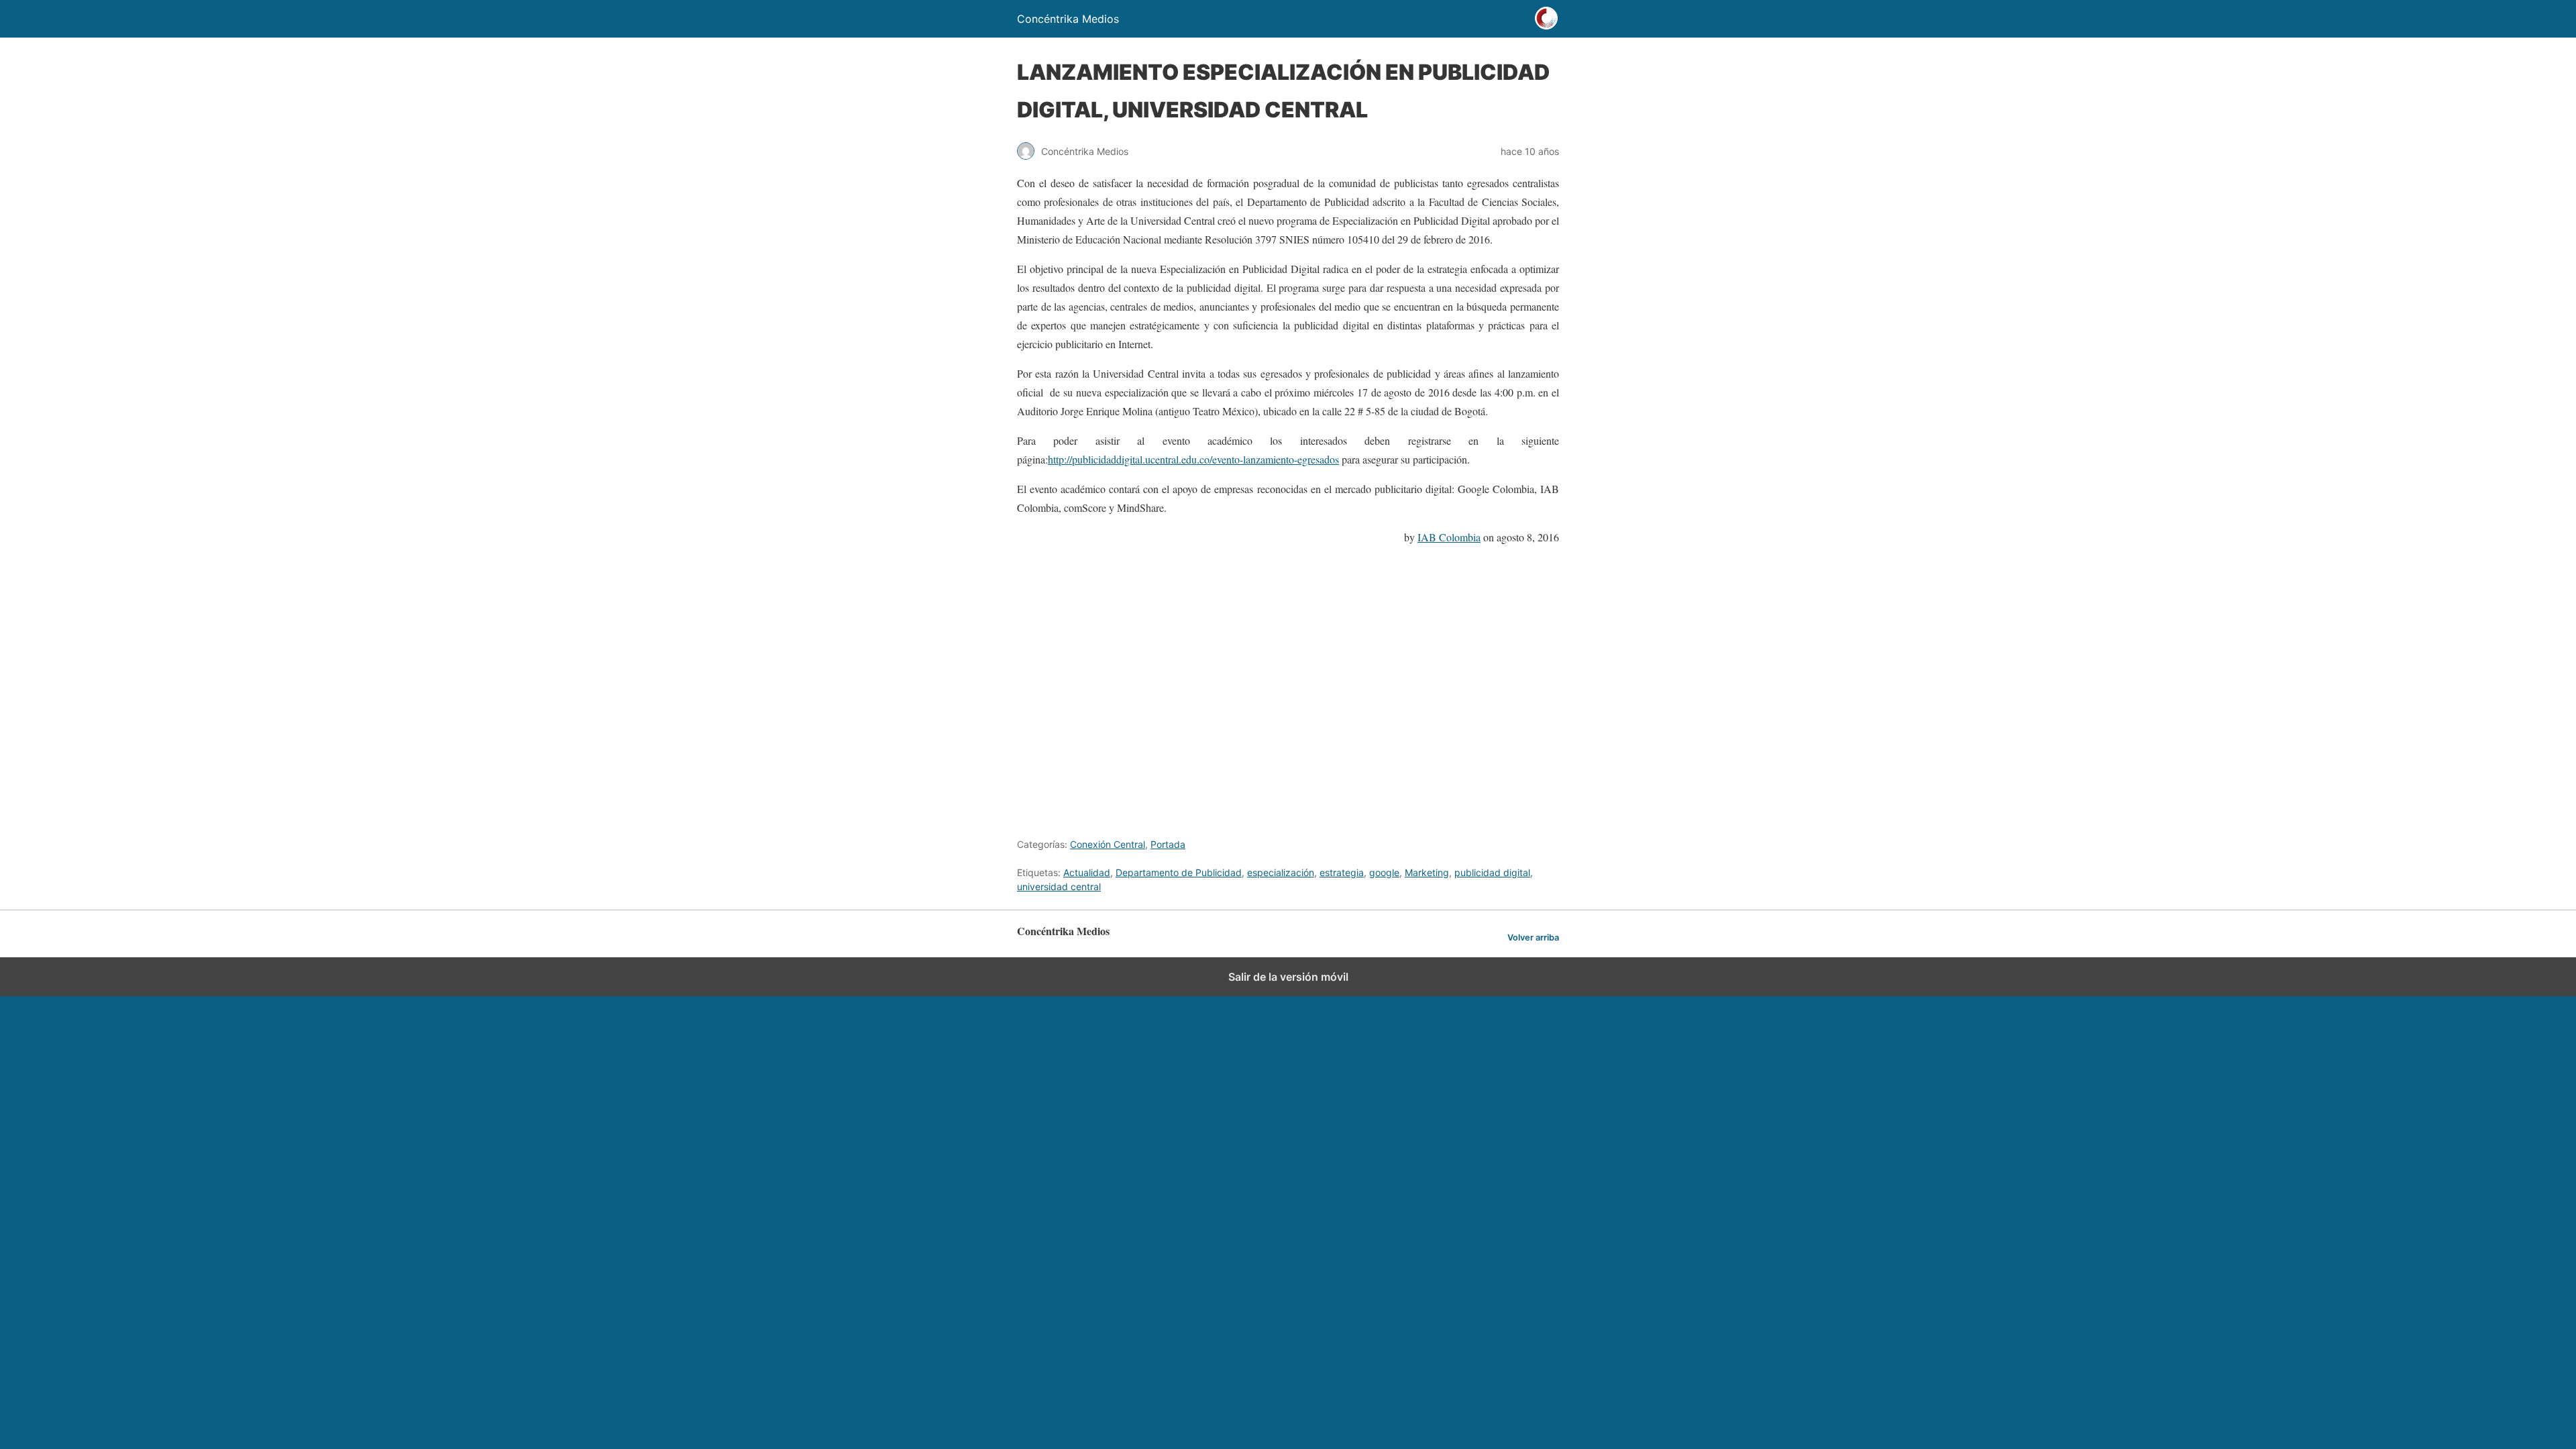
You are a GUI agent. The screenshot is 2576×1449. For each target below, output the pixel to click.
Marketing (1427, 872)
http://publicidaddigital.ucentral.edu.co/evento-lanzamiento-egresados (1193, 459)
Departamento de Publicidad (1179, 872)
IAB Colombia (1449, 537)
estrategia (1342, 872)
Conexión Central (1108, 844)
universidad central (1059, 887)
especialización (1281, 872)
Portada (1168, 844)
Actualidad (1087, 872)
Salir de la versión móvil (1288, 977)
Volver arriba (1533, 937)
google (1384, 872)
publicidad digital (1492, 872)
